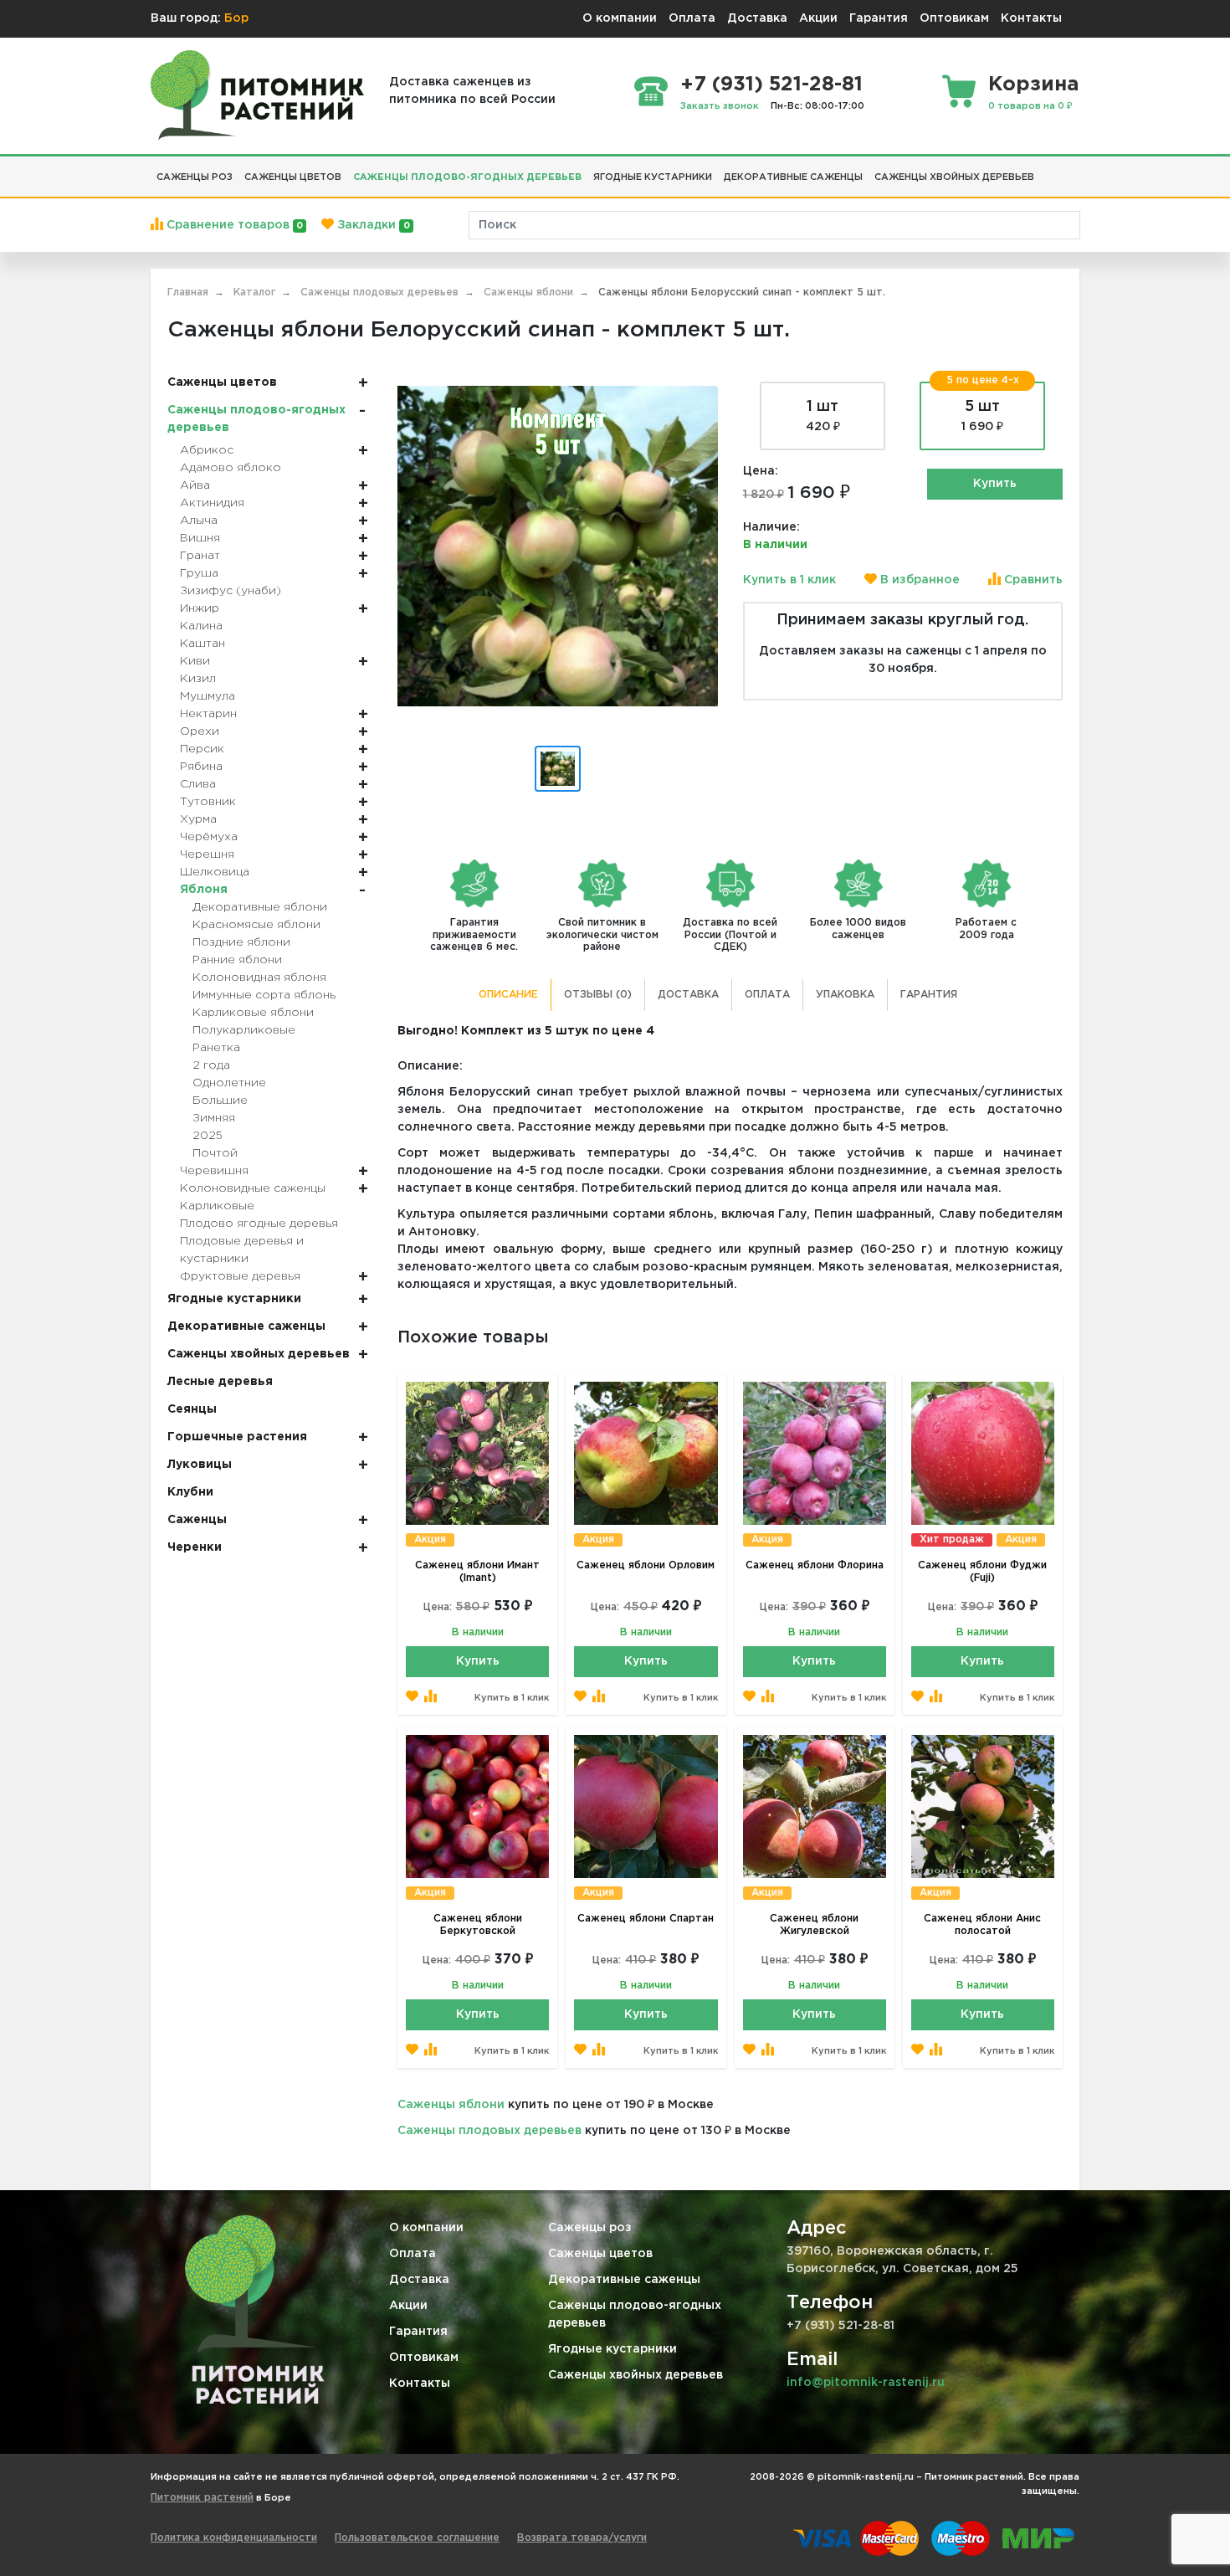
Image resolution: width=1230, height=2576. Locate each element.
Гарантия (879, 18)
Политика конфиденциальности (234, 2538)
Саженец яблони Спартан (646, 1919)
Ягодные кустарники (612, 2349)
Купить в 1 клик (789, 580)
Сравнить (1032, 580)
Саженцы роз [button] (195, 177)
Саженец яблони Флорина (815, 1565)
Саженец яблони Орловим (646, 1565)
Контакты (1031, 18)
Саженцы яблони (451, 2105)
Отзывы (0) (598, 995)
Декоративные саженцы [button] (793, 177)
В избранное (918, 580)
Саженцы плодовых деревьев (489, 2131)
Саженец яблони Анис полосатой (982, 1925)
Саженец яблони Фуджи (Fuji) (982, 1572)
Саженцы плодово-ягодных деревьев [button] (467, 177)
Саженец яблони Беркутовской (478, 1925)
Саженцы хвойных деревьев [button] (954, 177)
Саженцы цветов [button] (293, 177)
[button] (1046, 171)
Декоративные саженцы (624, 2280)
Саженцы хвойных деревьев (635, 2375)
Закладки (372, 225)
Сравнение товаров (233, 225)
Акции (818, 18)
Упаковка (845, 995)
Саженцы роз (590, 2228)
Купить (995, 484)
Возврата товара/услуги (582, 2538)
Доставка (757, 18)
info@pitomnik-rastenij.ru (866, 2383)
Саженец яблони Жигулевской (814, 1925)
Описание (508, 995)
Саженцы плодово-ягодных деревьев (635, 2314)
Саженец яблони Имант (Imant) (477, 1572)
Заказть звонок (720, 106)
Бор (236, 18)
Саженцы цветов (600, 2254)
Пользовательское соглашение (417, 2538)
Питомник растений (202, 2498)
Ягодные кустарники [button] (653, 177)
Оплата (692, 18)
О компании (620, 18)
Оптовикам (954, 18)
